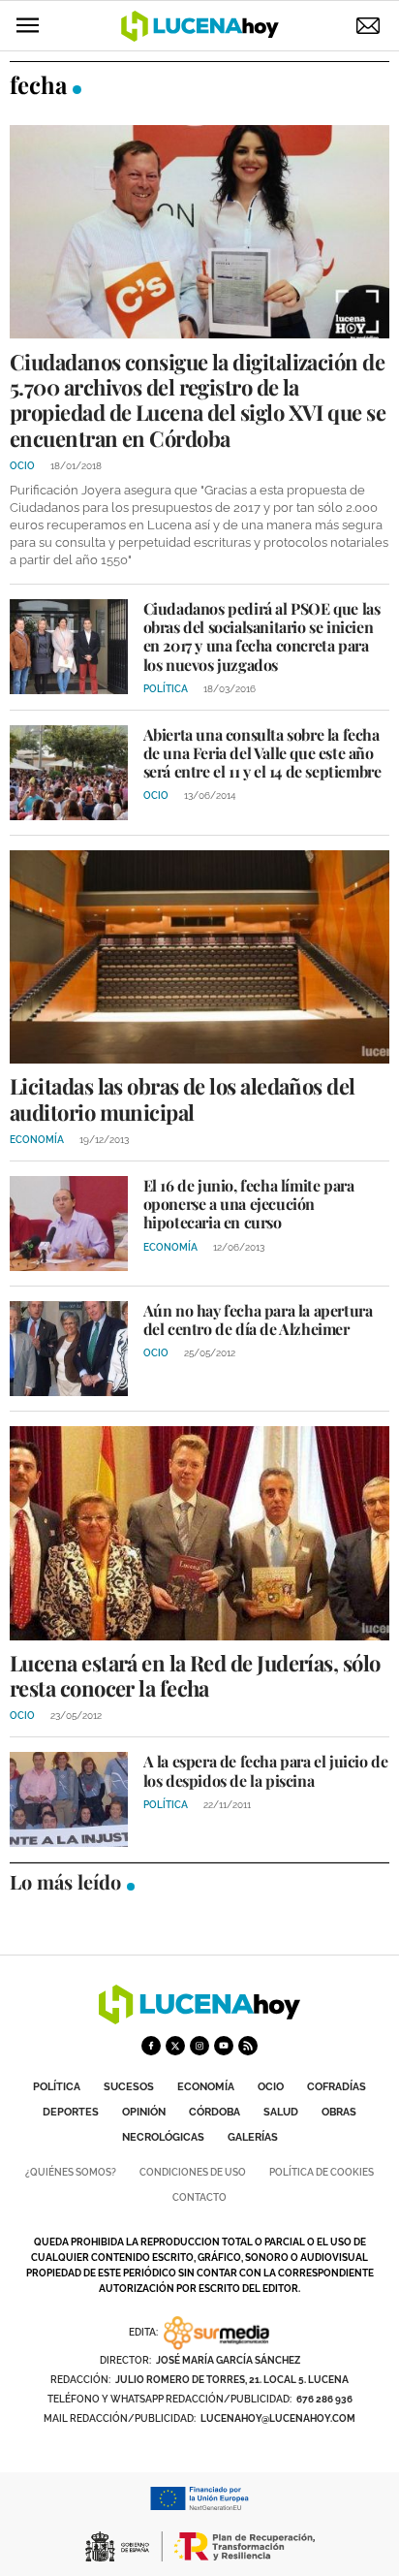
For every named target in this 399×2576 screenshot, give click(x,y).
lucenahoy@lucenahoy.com (278, 2418)
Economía (206, 2087)
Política (57, 2087)
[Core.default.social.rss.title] (248, 2046)
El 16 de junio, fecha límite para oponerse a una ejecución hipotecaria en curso (249, 1204)
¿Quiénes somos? (71, 2172)
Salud (281, 2112)
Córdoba (215, 2112)
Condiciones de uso (193, 2172)
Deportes (71, 2112)
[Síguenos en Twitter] (175, 2046)
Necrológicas (163, 2137)
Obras (339, 2112)
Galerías (253, 2137)
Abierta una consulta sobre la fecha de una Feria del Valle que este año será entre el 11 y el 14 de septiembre (262, 753)
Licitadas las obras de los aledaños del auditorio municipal (183, 1098)
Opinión (144, 2112)
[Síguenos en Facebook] (151, 2046)
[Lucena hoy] (199, 2019)
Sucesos (129, 2087)
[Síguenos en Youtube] (224, 2046)
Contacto (199, 2197)
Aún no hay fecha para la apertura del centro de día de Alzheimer (258, 1320)
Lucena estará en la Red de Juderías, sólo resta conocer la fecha (195, 1675)
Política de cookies (322, 2172)
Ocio (271, 2087)
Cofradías (337, 2087)
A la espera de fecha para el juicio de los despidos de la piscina (266, 1770)
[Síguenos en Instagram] (199, 2046)
